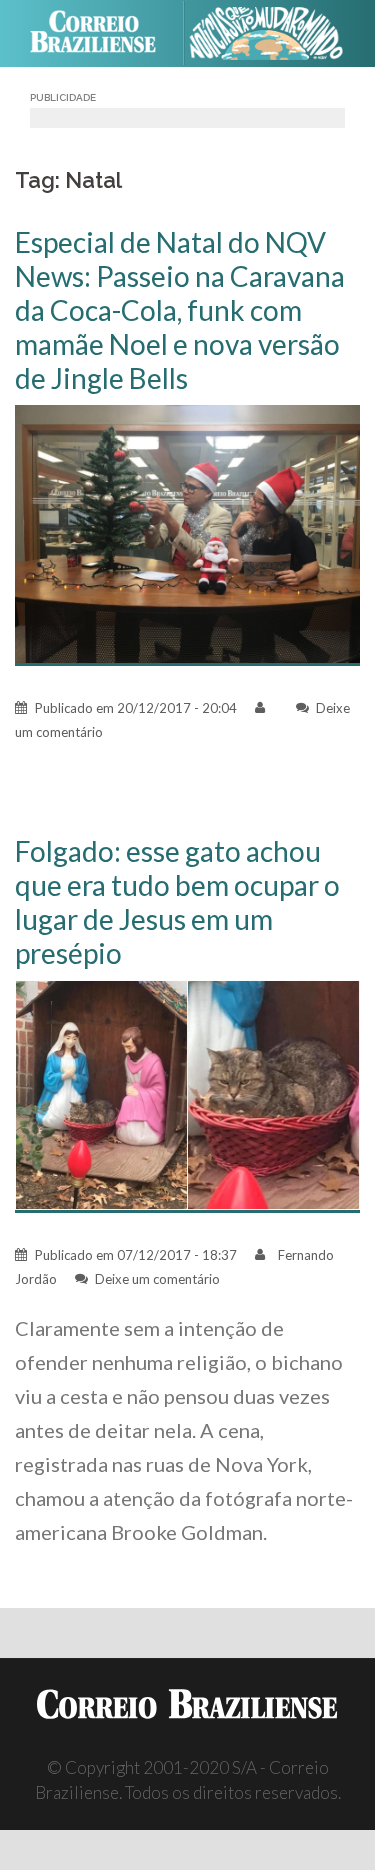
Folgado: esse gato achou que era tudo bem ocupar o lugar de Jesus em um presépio (177, 902)
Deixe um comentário (157, 1279)
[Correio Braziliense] (101, 33)
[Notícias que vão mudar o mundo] (274, 33)
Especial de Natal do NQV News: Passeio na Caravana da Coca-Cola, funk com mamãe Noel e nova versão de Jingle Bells (180, 310)
